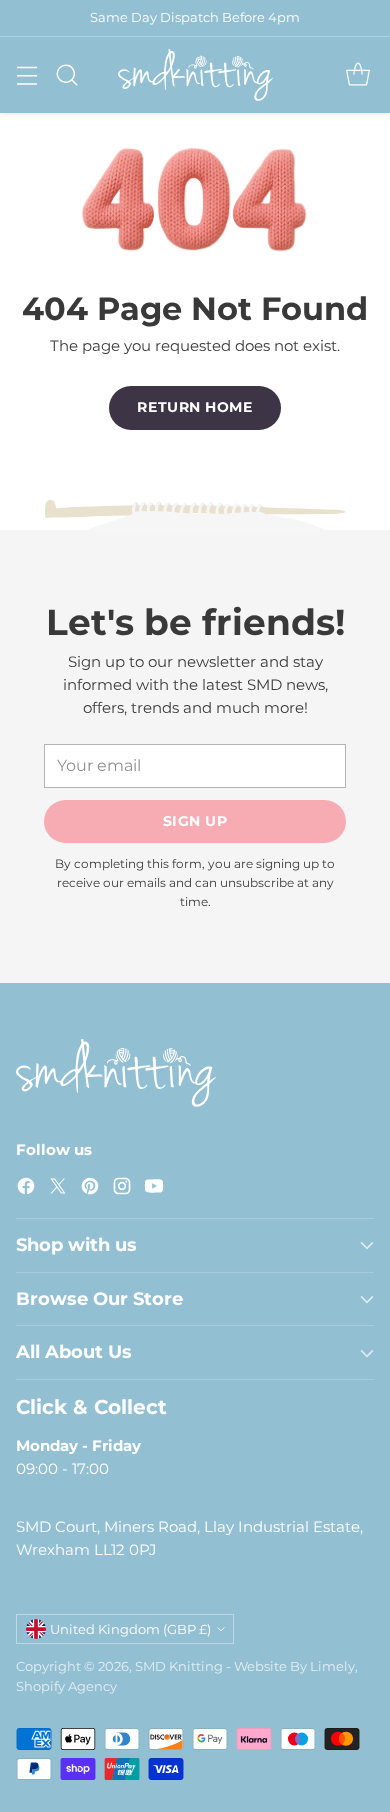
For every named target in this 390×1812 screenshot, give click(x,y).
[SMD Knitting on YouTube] (154, 1189)
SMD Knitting (179, 1666)
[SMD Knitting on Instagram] (122, 1189)
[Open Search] (66, 74)
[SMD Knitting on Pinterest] (90, 1189)
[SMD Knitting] (195, 75)
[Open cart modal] (357, 74)
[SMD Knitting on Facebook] (26, 1189)
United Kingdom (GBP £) (130, 1629)
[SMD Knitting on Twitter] (58, 1189)
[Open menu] (26, 74)
